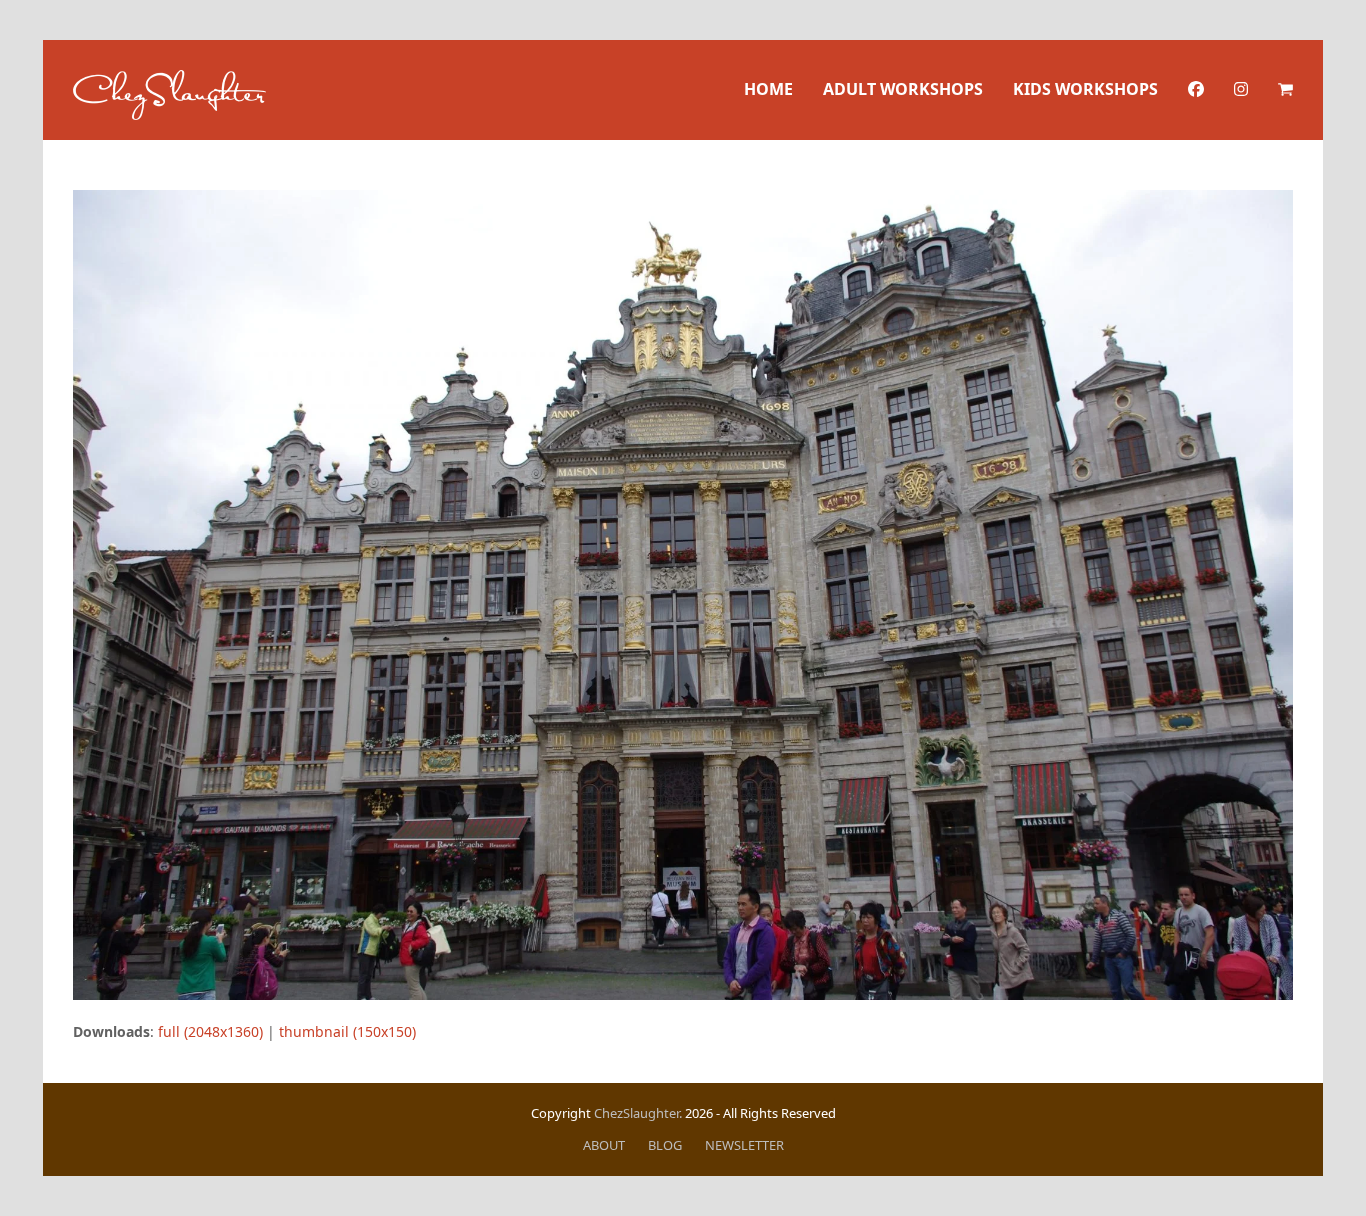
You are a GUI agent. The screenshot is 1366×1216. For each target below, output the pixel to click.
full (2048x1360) (210, 1031)
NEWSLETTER (744, 1145)
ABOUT (604, 1145)
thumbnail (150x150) (347, 1031)
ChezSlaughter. (638, 1113)
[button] (1285, 90)
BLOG (665, 1145)
